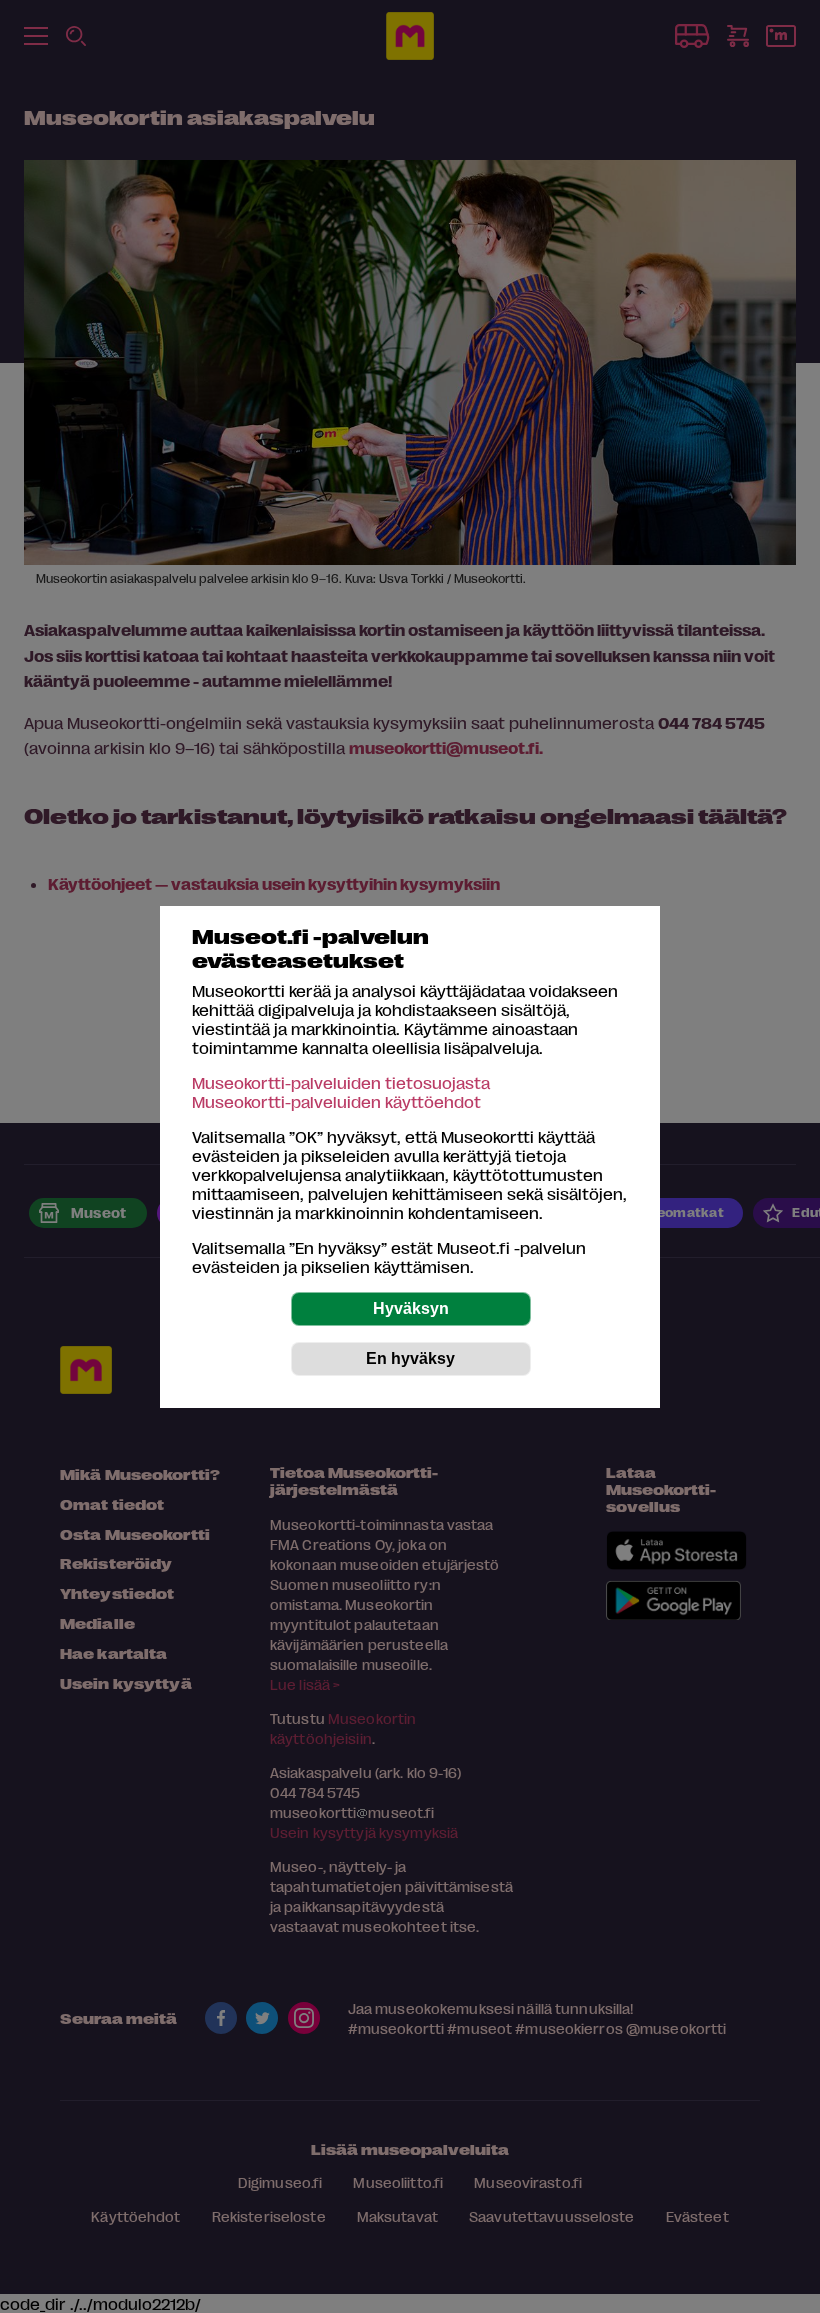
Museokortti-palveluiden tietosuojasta (341, 1082)
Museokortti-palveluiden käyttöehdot (336, 1101)
